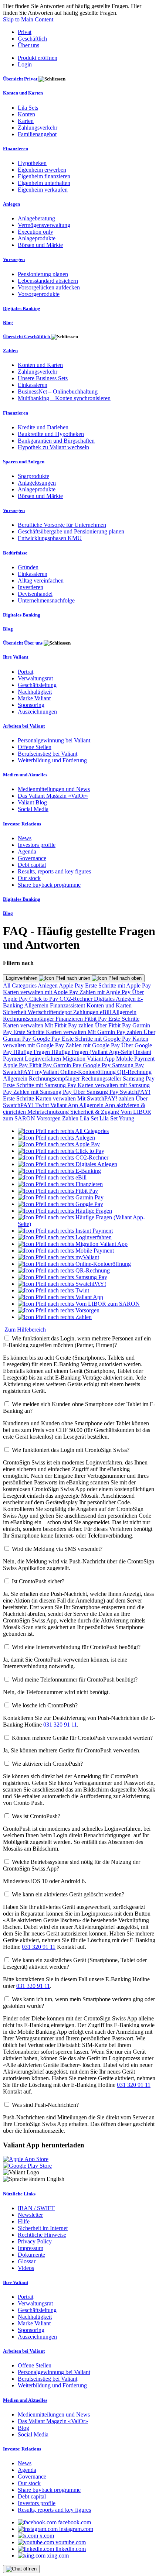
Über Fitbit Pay (114, 1025)
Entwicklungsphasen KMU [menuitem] (50, 538)
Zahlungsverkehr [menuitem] (38, 128)
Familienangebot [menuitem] (37, 134)
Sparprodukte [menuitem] (33, 476)
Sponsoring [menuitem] (31, 705)
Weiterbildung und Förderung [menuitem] (52, 760)
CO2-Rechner (77, 999)
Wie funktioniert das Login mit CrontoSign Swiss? (71, 1450)
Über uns (28, 45)
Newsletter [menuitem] (30, 2215)
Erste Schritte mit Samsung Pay (40, 1085)
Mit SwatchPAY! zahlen (106, 1098)
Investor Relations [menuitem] (22, 824)
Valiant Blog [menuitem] (32, 802)
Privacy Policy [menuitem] (35, 2241)
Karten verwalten (24, 1025)
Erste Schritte (124, 1019)
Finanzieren (70, 1019)
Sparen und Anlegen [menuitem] (24, 462)
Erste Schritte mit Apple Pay (118, 985)
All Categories (20, 985)
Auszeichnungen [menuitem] (37, 712)
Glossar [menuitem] (27, 2261)
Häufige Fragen (32, 1052)
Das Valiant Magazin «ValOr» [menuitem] (53, 796)
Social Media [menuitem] (33, 809)
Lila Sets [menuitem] (28, 108)
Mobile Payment (135, 1059)
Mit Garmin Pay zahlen (116, 1032)
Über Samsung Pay (97, 1092)
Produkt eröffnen (38, 58)
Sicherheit (15, 1012)
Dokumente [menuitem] (31, 2255)
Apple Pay (72, 985)
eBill (106, 1012)
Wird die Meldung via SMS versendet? (57, 1549)
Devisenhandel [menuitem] (35, 594)
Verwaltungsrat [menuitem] (35, 678)
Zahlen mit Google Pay (93, 1045)
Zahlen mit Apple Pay (106, 992)
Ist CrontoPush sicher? (38, 1581)
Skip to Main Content (28, 19)
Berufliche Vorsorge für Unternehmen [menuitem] (62, 525)
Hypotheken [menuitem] (32, 163)
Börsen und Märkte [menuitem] (40, 245)
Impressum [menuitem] (31, 2248)
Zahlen (71, 1118)
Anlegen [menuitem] (11, 204)
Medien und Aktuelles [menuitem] (25, 775)
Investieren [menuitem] (31, 587)
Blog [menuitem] (8, 322)
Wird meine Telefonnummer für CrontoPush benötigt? (75, 1679)
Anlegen (48, 985)
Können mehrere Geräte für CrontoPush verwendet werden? (82, 1738)
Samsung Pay (128, 1065)
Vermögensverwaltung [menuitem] (44, 225)
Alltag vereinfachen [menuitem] (41, 581)
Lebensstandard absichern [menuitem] (48, 281)
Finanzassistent (68, 1005)
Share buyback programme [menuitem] (49, 885)
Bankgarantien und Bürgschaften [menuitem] (56, 441)
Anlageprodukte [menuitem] (37, 238)
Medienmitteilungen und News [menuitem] (54, 789)
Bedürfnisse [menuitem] (15, 553)
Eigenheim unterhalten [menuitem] (44, 183)
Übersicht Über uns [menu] (23, 643)
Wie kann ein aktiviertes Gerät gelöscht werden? (68, 1894)
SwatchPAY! (19, 1072)
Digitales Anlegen (116, 999)
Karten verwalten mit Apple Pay (41, 992)
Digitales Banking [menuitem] (22, 308)
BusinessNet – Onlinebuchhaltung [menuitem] (58, 391)
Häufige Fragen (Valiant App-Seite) (94, 1052)
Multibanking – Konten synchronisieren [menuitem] (64, 398)
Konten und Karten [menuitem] (23, 93)
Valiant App (65, 1105)
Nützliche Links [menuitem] (19, 2194)
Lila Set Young (117, 1118)
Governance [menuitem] (32, 858)
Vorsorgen (49, 1118)
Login (25, 64)
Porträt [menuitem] (26, 672)
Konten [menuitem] (26, 114)
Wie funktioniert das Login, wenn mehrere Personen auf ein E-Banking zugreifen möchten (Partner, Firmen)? (77, 1342)
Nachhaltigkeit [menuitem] (35, 692)
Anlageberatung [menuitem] (36, 218)
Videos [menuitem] (26, 2268)
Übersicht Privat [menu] (21, 79)
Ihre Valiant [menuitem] (16, 657)
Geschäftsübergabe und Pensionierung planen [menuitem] (71, 531)
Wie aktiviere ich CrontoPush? (47, 1764)
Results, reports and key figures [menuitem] (54, 871)
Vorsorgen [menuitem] (14, 259)
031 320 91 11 (60, 1725)
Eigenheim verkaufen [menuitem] (43, 190)
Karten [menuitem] (26, 121)
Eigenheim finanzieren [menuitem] (44, 176)
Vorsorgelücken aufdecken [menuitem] (49, 287)
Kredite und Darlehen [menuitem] (43, 427)
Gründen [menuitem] (28, 567)
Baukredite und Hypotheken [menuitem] (51, 434)
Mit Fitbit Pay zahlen (70, 1025)
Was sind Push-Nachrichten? (45, 2105)
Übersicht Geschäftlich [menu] (27, 336)
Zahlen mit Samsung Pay (43, 1092)
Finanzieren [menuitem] (16, 149)
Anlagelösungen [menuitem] (37, 483)
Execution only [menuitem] (35, 232)
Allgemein (37, 1005)
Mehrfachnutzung (49, 1112)
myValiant (48, 1072)
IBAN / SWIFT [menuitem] (36, 2208)
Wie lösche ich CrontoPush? (45, 1705)
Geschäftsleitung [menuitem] (37, 685)
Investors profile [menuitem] (37, 845)
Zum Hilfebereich (25, 1330)
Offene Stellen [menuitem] (35, 747)
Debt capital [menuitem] (32, 865)
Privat (25, 32)
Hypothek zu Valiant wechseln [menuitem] (53, 447)
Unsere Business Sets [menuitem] (43, 378)
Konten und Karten (109, 1005)
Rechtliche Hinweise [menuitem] (42, 2235)
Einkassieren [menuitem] (33, 385)
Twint (43, 1105)
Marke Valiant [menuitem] (34, 698)
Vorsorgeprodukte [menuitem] (39, 294)
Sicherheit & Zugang (95, 1112)
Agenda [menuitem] (27, 851)
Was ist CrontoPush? (36, 1816)
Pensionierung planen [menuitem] (43, 274)
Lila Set (90, 1118)
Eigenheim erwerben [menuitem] (42, 170)
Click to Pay (44, 999)
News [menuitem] (25, 838)
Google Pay (47, 1039)
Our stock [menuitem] (29, 878)
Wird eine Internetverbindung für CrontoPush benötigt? (76, 1647)
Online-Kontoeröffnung (89, 1072)
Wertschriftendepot (50, 1012)
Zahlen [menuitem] (10, 351)
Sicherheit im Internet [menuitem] (43, 2228)
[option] (63, 1131)
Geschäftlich (32, 39)
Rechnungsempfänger (29, 1019)
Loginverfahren (22, 978)
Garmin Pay (68, 1065)
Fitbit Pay (96, 1019)
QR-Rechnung (134, 1072)
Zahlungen (87, 1012)
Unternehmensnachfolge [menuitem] (46, 600)
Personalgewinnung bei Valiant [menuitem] (54, 740)
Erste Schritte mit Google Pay (97, 1039)
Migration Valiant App (89, 1059)
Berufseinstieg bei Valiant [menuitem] (48, 754)
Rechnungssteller (102, 1079)
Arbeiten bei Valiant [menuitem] (24, 726)
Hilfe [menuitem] (24, 2221)
